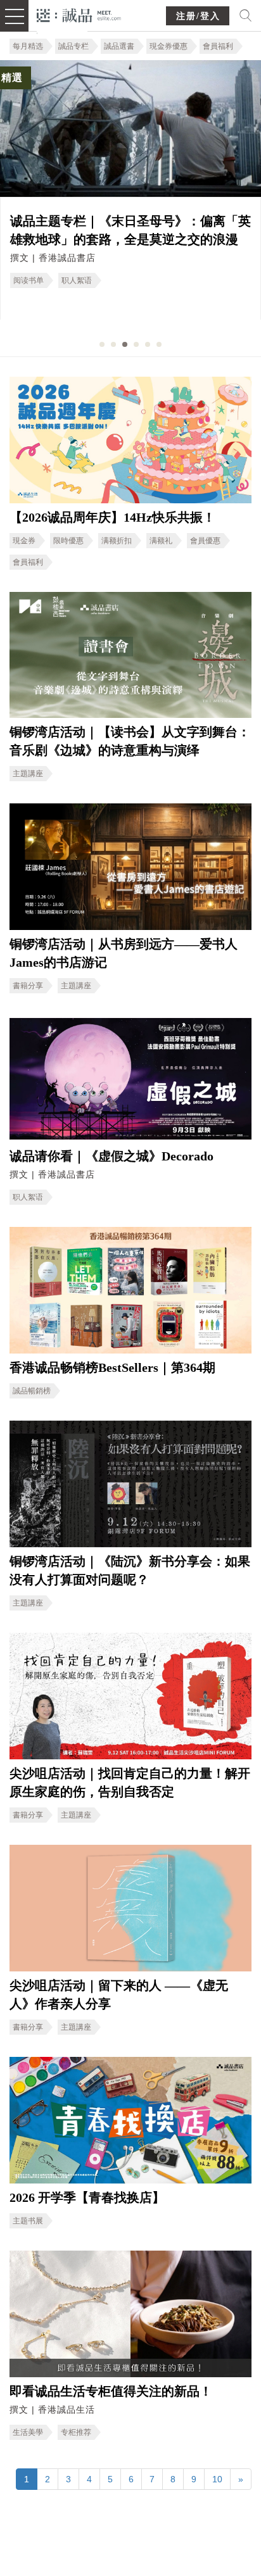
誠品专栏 (73, 46)
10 (217, 2479)
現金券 (24, 541)
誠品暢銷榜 (32, 1391)
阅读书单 (29, 280)
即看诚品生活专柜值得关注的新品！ (111, 2391)
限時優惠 (68, 541)
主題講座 (28, 774)
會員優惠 (205, 541)
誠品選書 (119, 46)
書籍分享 (28, 986)
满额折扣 (117, 541)
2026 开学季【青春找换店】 (87, 2197)
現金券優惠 (169, 46)
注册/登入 (198, 16)
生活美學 (28, 2432)
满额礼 (161, 541)
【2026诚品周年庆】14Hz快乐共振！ (112, 517)
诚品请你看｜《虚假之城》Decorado (111, 1156)
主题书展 (28, 2221)
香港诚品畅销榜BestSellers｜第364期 (112, 1367)
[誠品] (79, 14)
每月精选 (28, 46)
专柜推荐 (76, 2432)
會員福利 (218, 46)
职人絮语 (77, 280)
